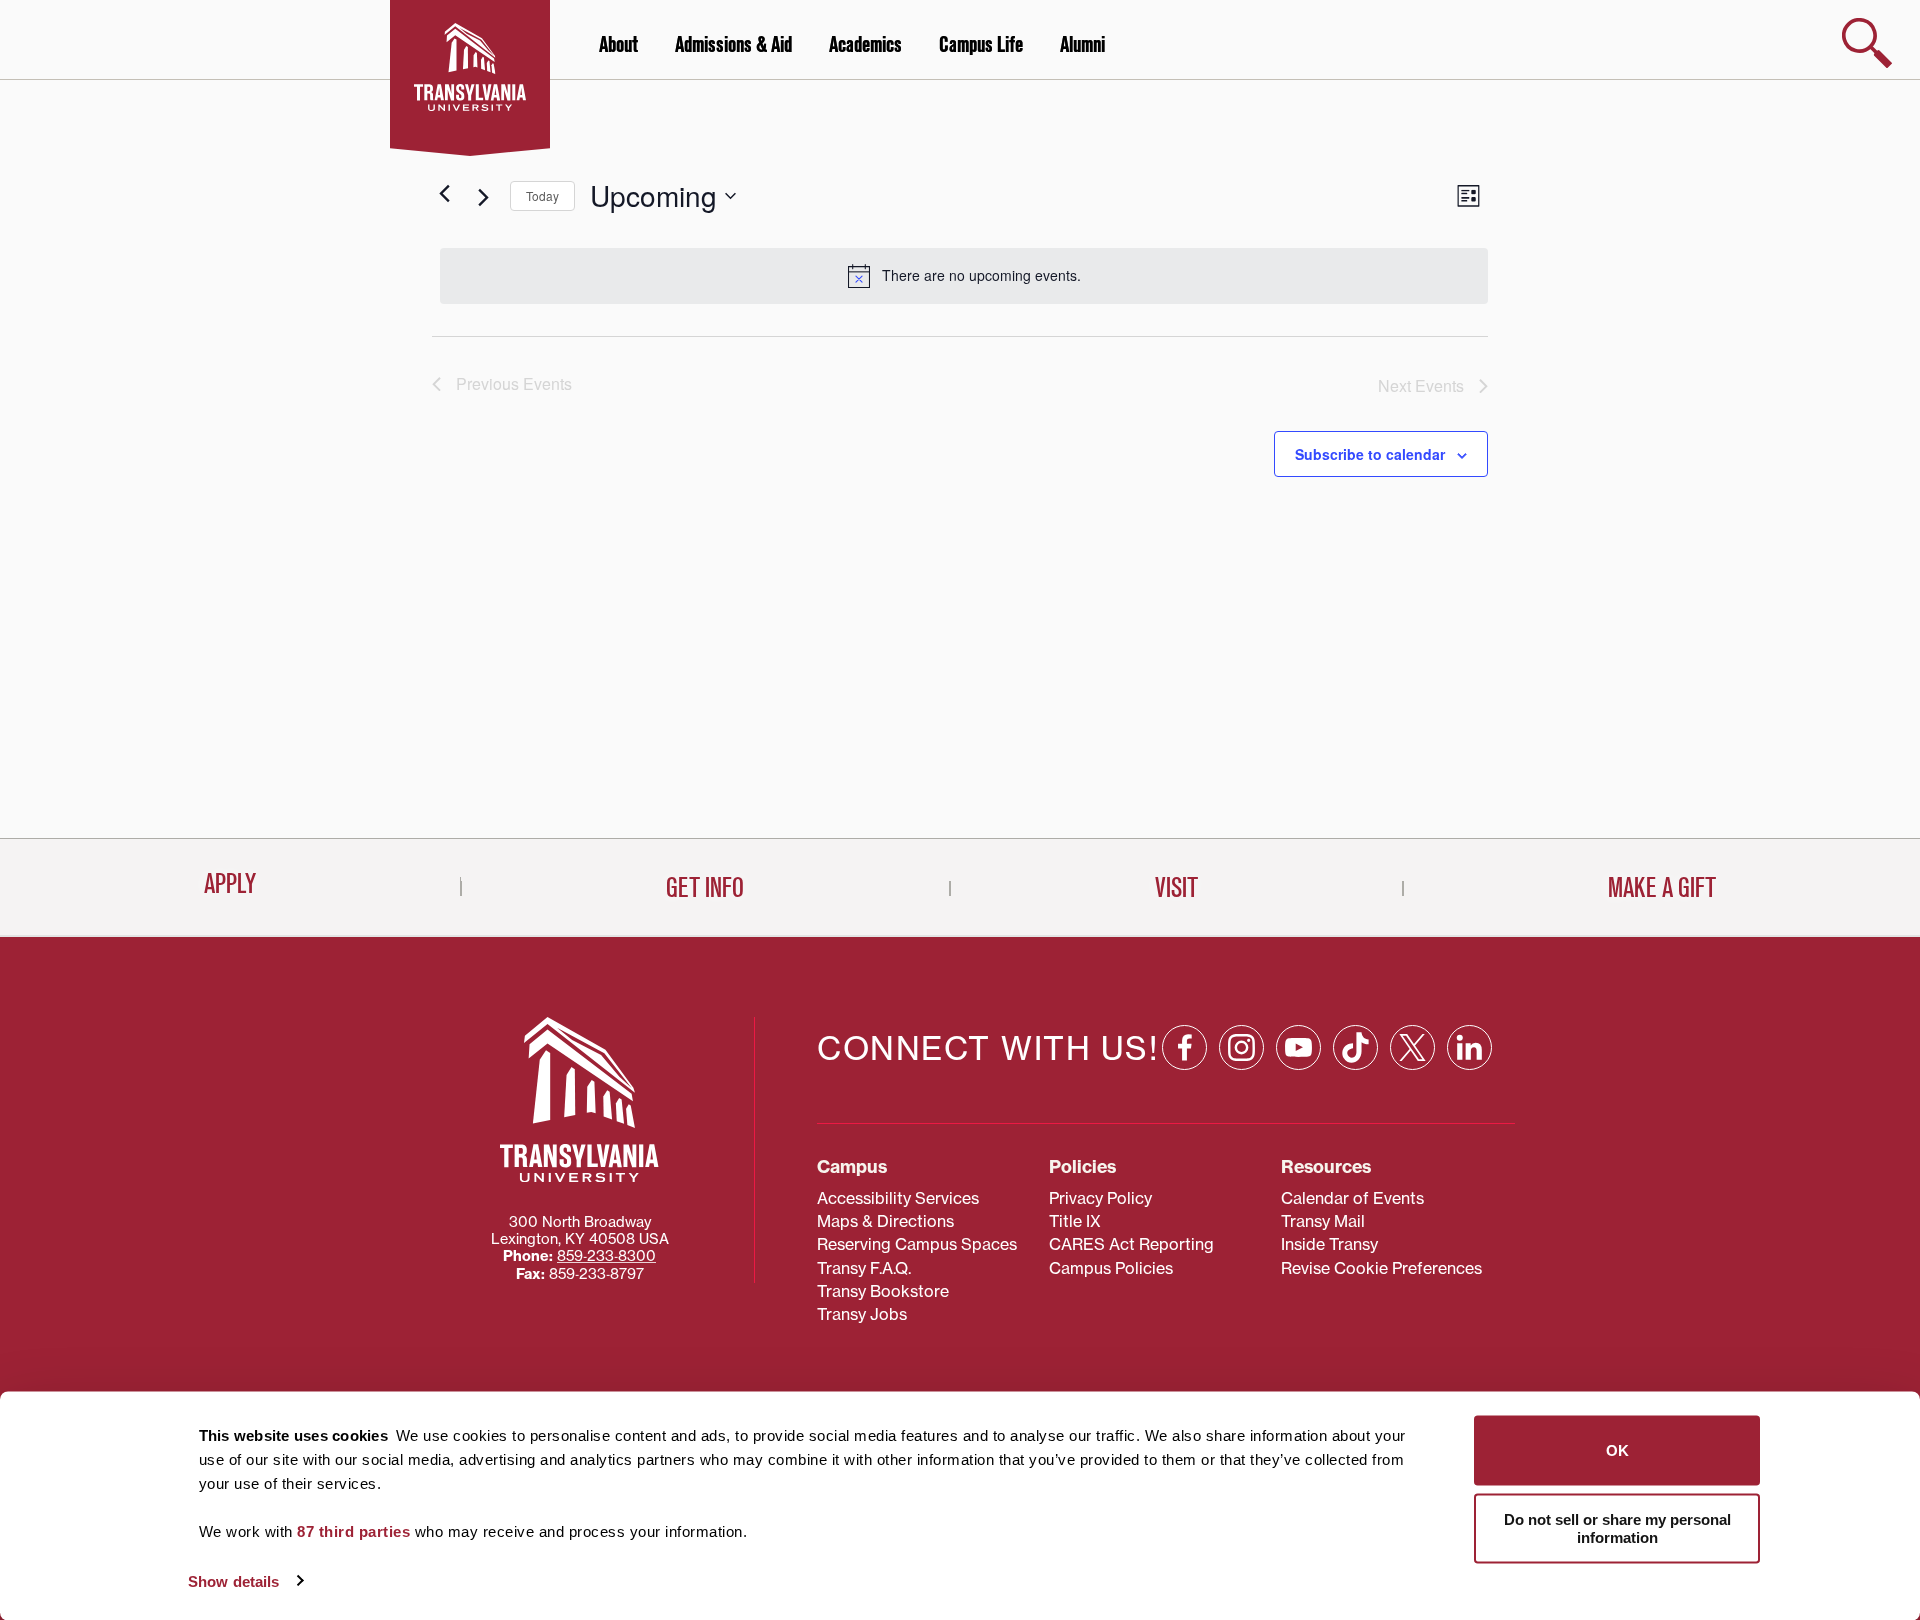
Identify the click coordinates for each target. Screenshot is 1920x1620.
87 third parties (353, 1531)
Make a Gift (1662, 888)
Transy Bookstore (883, 1291)
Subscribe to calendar (1370, 454)
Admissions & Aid (733, 45)
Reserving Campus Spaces (917, 1244)
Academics (865, 45)
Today (542, 195)
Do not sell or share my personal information (1617, 1527)
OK (1617, 1450)
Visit (1176, 888)
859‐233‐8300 (606, 1256)
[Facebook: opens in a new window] (1184, 1047)
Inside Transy (1329, 1244)
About (618, 45)
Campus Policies (1111, 1268)
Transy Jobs (862, 1314)
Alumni (1082, 45)
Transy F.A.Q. (864, 1268)
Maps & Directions (885, 1221)
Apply (230, 884)
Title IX (1075, 1221)
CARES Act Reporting (1131, 1244)
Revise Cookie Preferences (1381, 1268)
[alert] (964, 276)
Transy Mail (1323, 1221)
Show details (233, 1580)
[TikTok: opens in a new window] (1355, 1047)
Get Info (705, 888)
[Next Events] (483, 198)
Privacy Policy (1100, 1198)
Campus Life (981, 45)
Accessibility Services (898, 1198)
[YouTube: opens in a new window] (1298, 1047)
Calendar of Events (1352, 1198)
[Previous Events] (444, 194)
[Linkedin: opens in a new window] (1469, 1047)
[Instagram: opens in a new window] (1241, 1047)
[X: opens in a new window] (1412, 1047)
